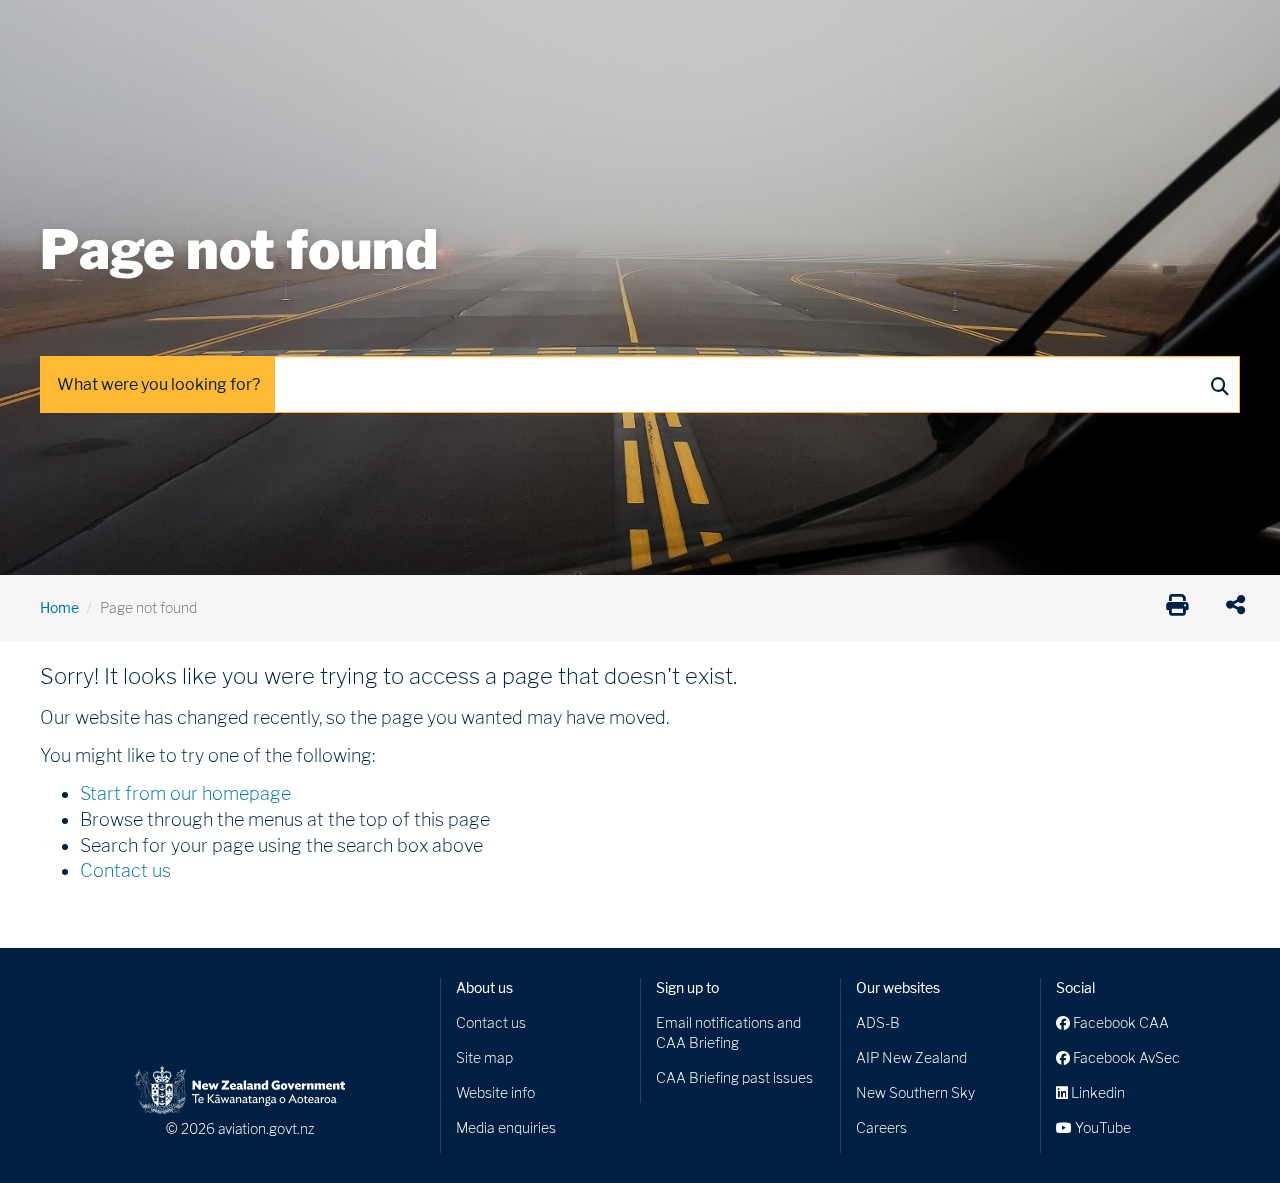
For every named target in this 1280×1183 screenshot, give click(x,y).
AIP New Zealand (911, 1057)
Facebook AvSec (1125, 1057)
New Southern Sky (915, 1092)
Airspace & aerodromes (199, 29)
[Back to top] (1224, 1127)
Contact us (125, 870)
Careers (881, 1127)
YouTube (1101, 1127)
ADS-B (878, 1022)
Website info (495, 1092)
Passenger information (652, 29)
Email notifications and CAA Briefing (728, 1032)
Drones (332, 29)
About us (484, 987)
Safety (850, 29)
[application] (1240, 608)
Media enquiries (506, 1127)
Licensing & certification (467, 29)
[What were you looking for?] (1219, 385)
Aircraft (64, 29)
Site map (484, 1057)
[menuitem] (73, 35)
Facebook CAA (1119, 1022)
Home (59, 607)
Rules (777, 29)
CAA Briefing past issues (734, 1077)
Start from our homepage (185, 793)
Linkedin (1096, 1092)
